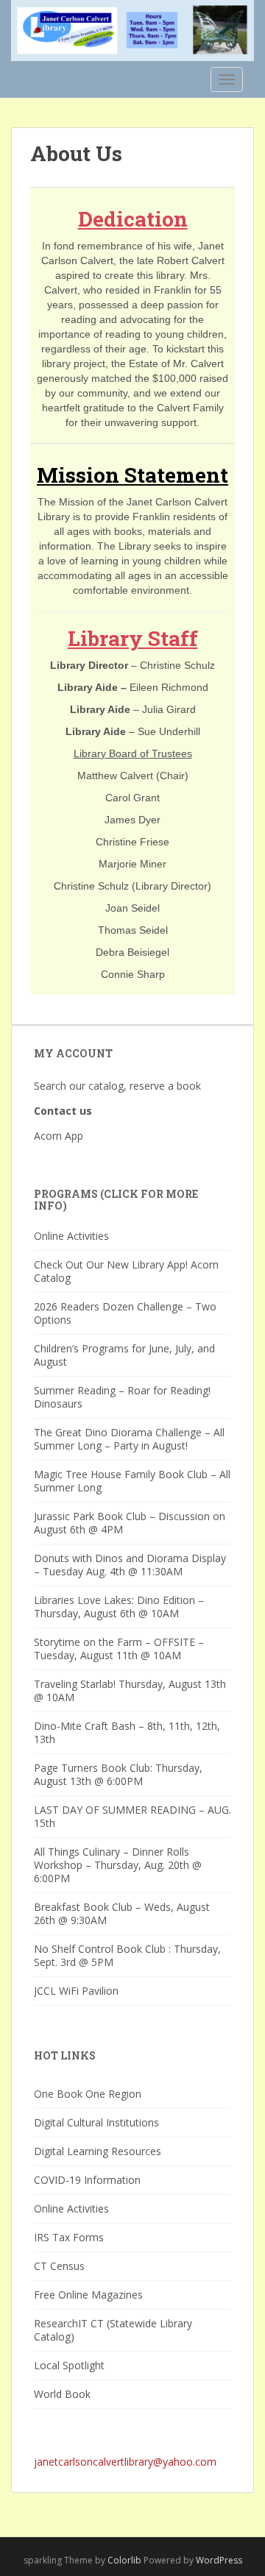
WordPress (219, 2560)
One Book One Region (88, 2094)
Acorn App (59, 1136)
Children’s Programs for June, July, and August (124, 1355)
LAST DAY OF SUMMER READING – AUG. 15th (132, 1816)
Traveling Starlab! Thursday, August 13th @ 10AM (130, 1690)
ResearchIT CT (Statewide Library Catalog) (113, 2330)
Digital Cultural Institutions (96, 2122)
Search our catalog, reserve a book (117, 1086)
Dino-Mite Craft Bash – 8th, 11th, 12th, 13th (127, 1732)
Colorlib (124, 2560)
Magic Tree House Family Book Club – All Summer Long (132, 1481)
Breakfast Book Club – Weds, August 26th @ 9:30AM (122, 1913)
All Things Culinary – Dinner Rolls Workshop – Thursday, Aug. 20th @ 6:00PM (118, 1865)
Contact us (64, 1111)
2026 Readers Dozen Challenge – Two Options (125, 1313)
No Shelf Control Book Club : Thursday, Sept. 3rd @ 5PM (127, 1955)
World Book (62, 2394)
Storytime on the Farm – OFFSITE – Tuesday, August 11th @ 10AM (119, 1649)
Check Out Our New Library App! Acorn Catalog (126, 1271)
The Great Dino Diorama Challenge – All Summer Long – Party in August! (129, 1439)
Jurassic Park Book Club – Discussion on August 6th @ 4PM (130, 1523)
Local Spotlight (69, 2365)
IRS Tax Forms (69, 2237)
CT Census (59, 2266)
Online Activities (71, 1236)
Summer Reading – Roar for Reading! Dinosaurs (122, 1397)
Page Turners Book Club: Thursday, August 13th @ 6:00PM (118, 1774)
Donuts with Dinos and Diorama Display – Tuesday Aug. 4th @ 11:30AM (130, 1565)
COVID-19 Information (87, 2180)
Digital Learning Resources (98, 2151)
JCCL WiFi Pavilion (76, 1991)
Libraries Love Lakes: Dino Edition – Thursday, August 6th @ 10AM (119, 1607)
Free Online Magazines (88, 2295)
